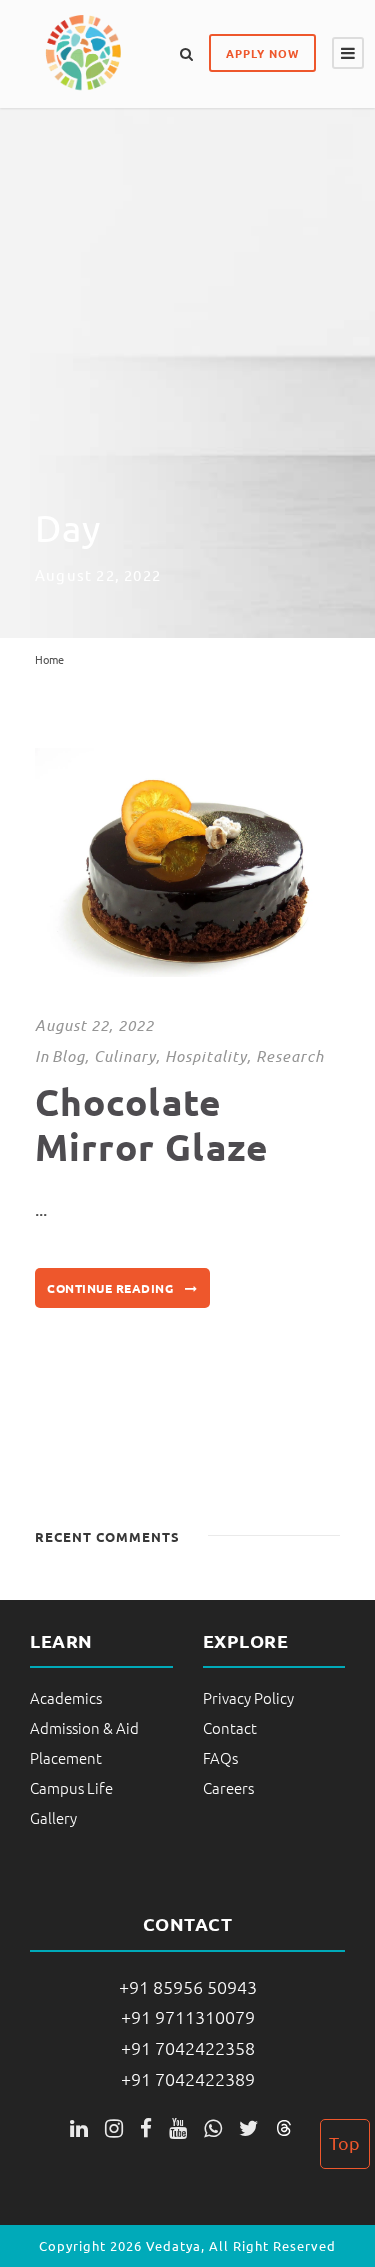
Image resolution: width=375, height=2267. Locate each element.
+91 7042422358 (188, 2047)
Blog (68, 1056)
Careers (228, 1787)
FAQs (220, 1757)
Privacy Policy (248, 1697)
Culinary (125, 1056)
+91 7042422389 (188, 2078)
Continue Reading (110, 1288)
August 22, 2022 (94, 1025)
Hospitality (206, 1056)
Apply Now (262, 53)
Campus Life (71, 1787)
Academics (66, 1697)
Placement (66, 1757)
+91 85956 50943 (188, 1986)
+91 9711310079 (188, 2016)
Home (49, 659)
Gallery (53, 1817)
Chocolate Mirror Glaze (152, 1123)
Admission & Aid (84, 1727)
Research (290, 1056)
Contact (230, 1727)
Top (344, 2142)
